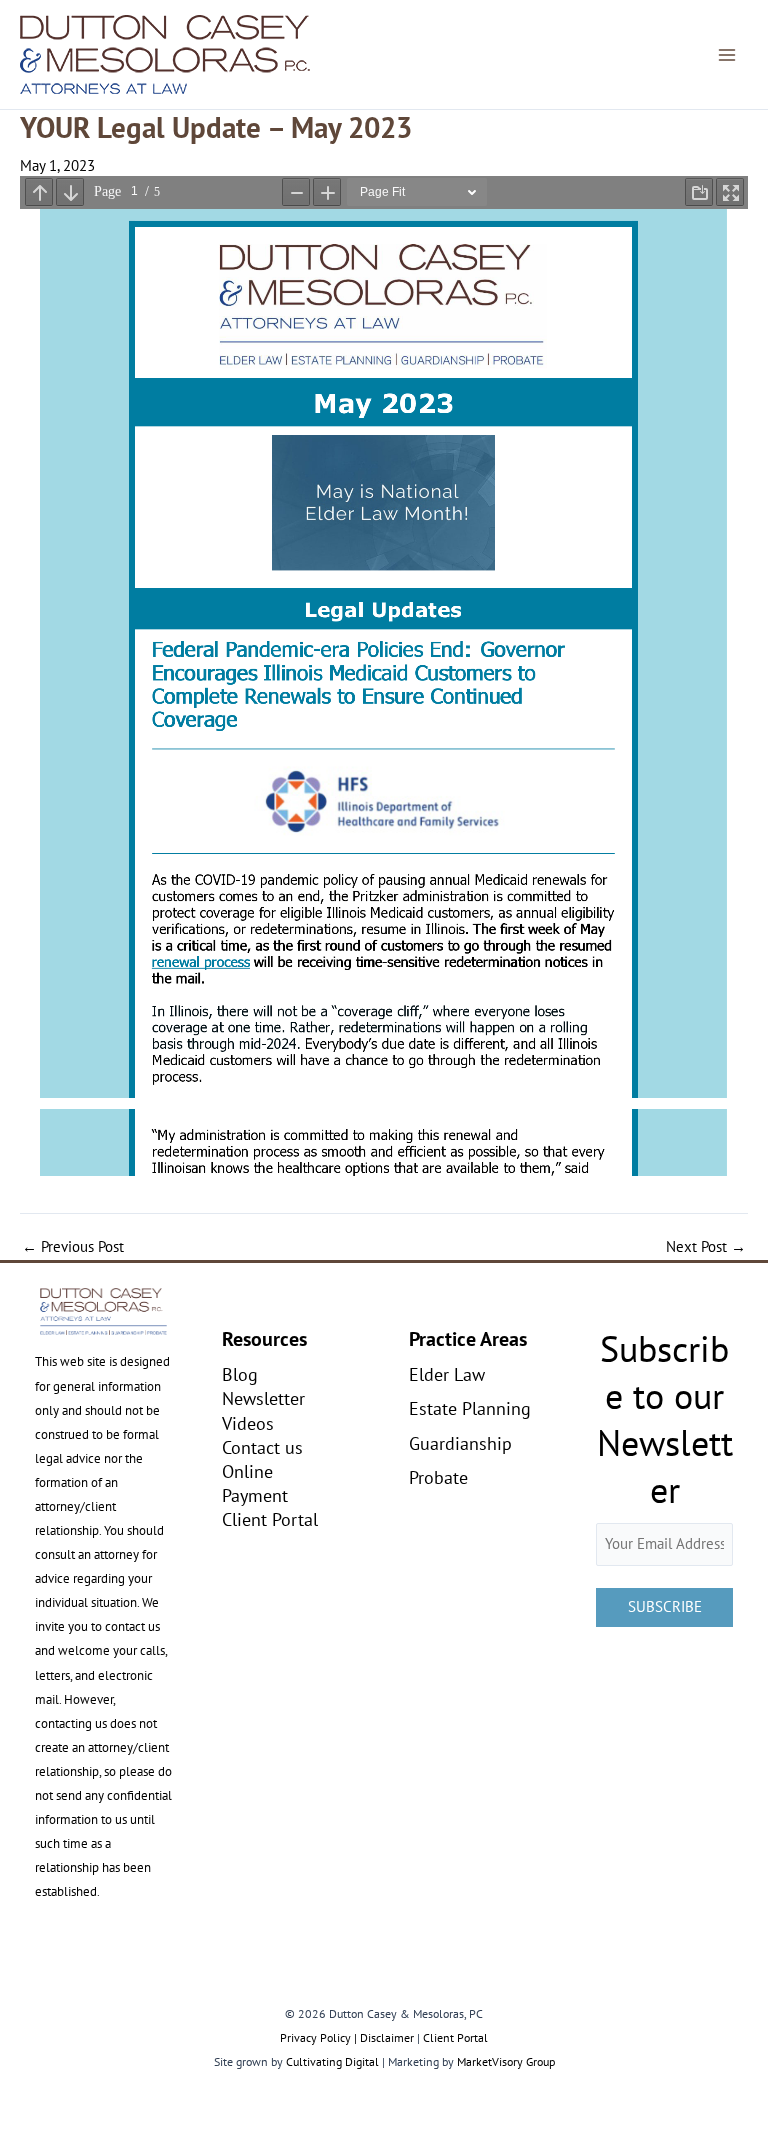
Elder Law (447, 1374)
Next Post (706, 1247)
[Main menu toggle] (727, 55)
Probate (438, 1477)
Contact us (262, 1447)
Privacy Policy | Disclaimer (347, 2037)
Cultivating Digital (332, 2061)
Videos (248, 1423)
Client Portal (270, 1519)
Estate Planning (470, 1408)
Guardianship (460, 1443)
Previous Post (73, 1247)
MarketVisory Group (506, 2061)
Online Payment (255, 1483)
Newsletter (263, 1398)
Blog (240, 1374)
